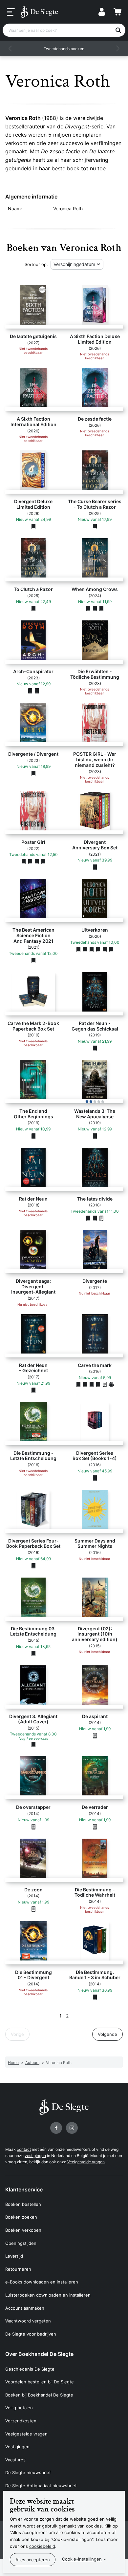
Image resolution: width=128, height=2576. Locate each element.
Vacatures (15, 2460)
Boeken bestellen (23, 2204)
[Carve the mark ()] (78, 1384)
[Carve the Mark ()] (85, 1384)
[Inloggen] (102, 12)
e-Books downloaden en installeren (42, 2282)
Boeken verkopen (23, 2230)
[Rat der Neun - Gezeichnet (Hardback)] (33, 1390)
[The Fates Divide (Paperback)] (95, 1218)
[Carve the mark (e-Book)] (105, 1384)
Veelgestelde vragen (86, 2162)
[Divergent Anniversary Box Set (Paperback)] (95, 867)
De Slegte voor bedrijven (31, 2334)
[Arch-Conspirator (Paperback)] (30, 691)
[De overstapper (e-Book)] (33, 1827)
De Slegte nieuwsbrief (28, 2472)
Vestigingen (17, 2447)
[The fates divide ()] (88, 1218)
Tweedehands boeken (64, 49)
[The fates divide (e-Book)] (101, 1218)
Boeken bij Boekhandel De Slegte (39, 2395)
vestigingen (35, 2156)
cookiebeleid (42, 2546)
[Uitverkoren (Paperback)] (85, 949)
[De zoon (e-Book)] (33, 1909)
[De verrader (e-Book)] (95, 1827)
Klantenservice (24, 2189)
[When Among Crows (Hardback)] (88, 609)
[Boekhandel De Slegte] (39, 12)
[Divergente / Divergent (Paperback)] (33, 773)
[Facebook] (56, 2128)
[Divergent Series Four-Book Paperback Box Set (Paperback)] (33, 1565)
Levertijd (14, 2256)
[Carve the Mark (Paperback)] (92, 1384)
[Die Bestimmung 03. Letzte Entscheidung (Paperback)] (33, 1653)
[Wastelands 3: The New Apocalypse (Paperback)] (95, 1136)
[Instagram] (72, 2128)
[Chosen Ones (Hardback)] (105, 949)
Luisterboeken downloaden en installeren (48, 2295)
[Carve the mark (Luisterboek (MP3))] (111, 1384)
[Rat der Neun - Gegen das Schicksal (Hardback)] (95, 1048)
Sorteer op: (36, 264)
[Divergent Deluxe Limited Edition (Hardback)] (33, 526)
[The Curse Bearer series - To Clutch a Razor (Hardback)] (95, 526)
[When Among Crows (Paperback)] (95, 609)
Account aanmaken (25, 2308)
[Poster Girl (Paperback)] (37, 862)
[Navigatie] (11, 12)
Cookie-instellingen (82, 2559)
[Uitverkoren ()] (78, 949)
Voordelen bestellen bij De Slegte (40, 2382)
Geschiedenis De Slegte (30, 2369)
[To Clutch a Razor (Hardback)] (33, 609)
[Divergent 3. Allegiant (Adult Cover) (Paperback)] (33, 1744)
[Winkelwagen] (117, 12)
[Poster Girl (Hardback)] (30, 862)
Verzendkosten (21, 2421)
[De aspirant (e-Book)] (95, 1735)
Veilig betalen (19, 2408)
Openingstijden (21, 2243)
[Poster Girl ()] (24, 862)
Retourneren (18, 2269)
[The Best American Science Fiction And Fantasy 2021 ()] (33, 960)
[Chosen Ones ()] (98, 949)
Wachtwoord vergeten (28, 2321)
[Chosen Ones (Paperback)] (92, 949)
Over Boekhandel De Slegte (39, 2354)
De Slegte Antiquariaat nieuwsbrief (41, 2486)
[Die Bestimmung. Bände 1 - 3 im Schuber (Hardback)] (95, 1997)
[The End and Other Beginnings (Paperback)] (33, 1136)
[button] (11, 48)
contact (24, 2149)
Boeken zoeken (21, 2217)
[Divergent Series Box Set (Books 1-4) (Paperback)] (95, 1478)
